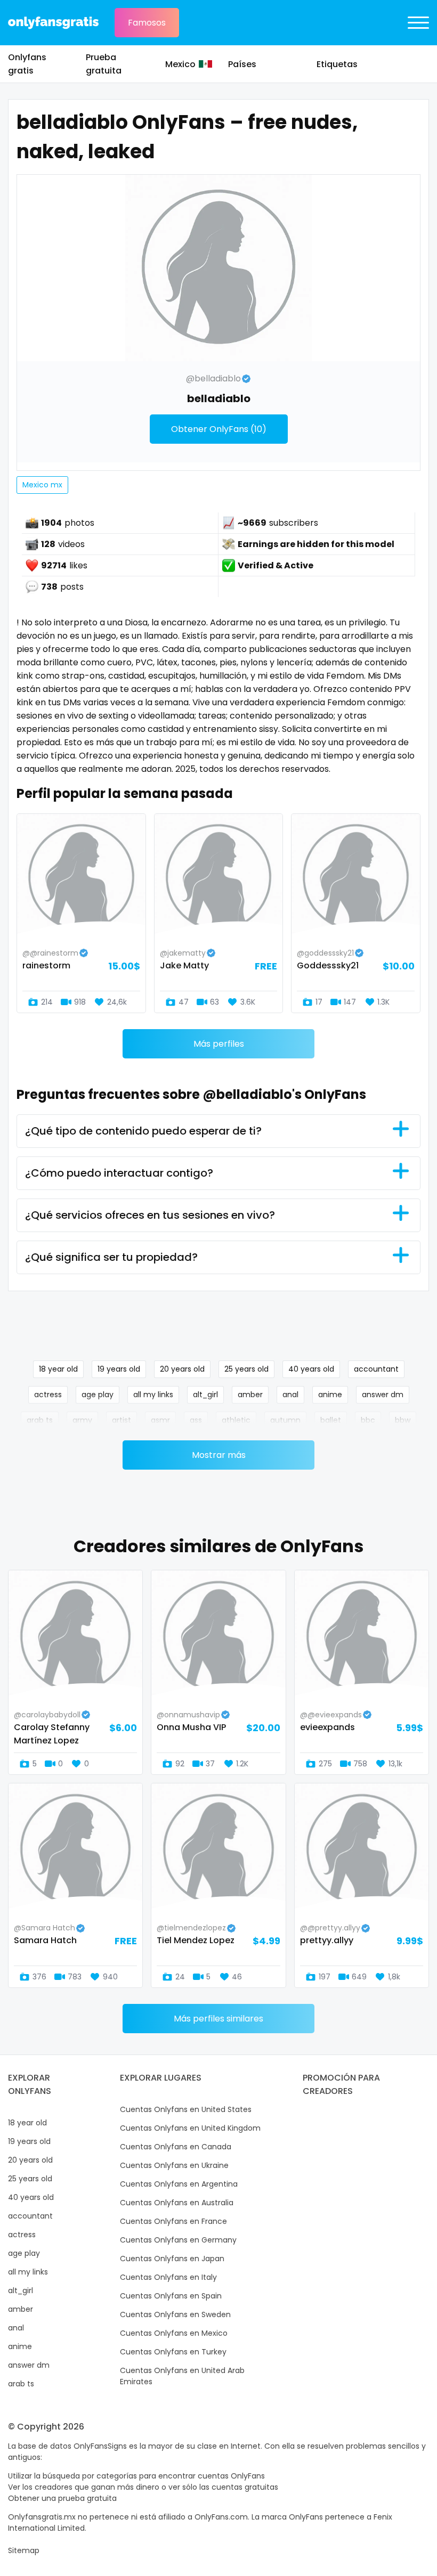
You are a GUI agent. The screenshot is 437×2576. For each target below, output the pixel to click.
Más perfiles (219, 1044)
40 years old (311, 1369)
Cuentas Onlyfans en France (173, 2221)
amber (250, 1395)
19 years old (119, 1369)
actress (48, 1395)
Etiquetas (337, 64)
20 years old (182, 1369)
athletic (236, 1420)
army (82, 1420)
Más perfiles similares (218, 2019)
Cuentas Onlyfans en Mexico (174, 2333)
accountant (376, 1369)
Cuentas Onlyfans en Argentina (179, 2184)
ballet (331, 1420)
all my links (153, 1395)
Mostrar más (219, 1455)
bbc (368, 1420)
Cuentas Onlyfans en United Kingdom (190, 2128)
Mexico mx (42, 485)
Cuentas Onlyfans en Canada (176, 2147)
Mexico (180, 64)
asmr (160, 1420)
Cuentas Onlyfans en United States (186, 2109)
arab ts (40, 1420)
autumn (285, 1420)
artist (122, 1420)
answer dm (383, 1395)
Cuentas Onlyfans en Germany (178, 2240)
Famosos (147, 23)
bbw (403, 1420)
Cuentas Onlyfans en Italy (168, 2277)
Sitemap (24, 2550)
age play (98, 1395)
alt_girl (205, 1395)
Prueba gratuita (104, 64)
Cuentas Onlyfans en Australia (177, 2203)
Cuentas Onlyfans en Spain (171, 2296)
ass (196, 1420)
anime (330, 1395)
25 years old (246, 1369)
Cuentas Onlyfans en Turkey (173, 2352)
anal (290, 1395)
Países (242, 64)
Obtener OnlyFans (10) (219, 429)
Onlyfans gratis (27, 64)
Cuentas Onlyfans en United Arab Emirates (182, 2376)
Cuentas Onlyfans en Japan (172, 2259)
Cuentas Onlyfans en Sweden (175, 2314)
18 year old (58, 1369)
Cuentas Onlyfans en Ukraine (174, 2165)
